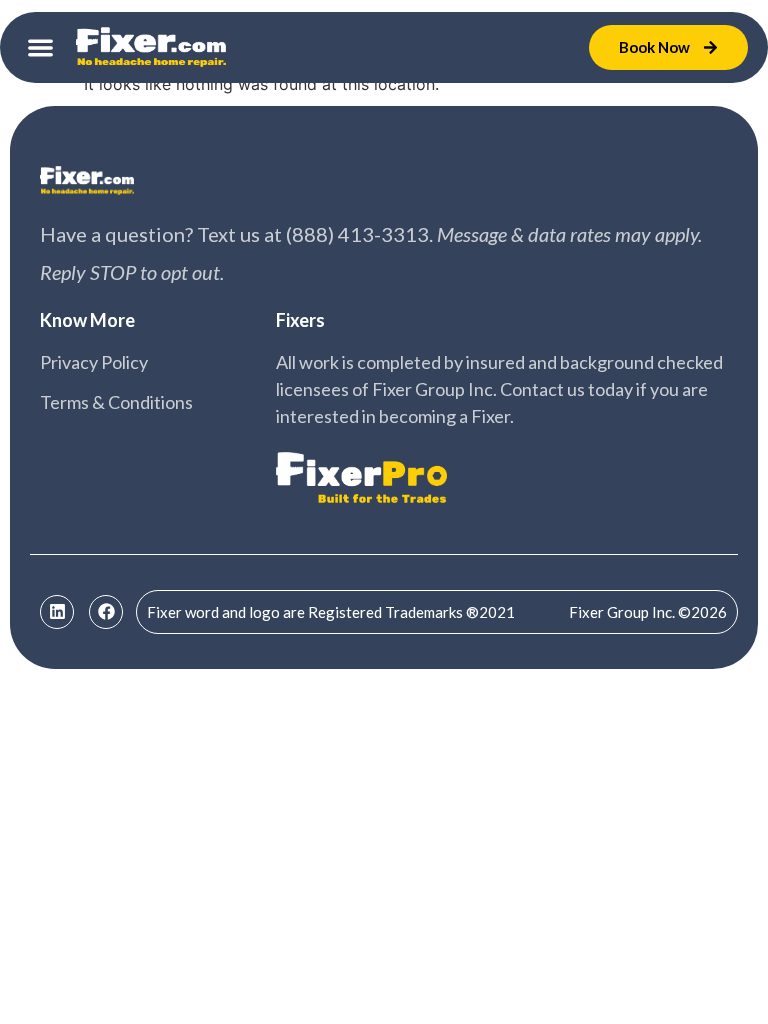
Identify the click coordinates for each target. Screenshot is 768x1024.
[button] (40, 47)
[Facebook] (106, 612)
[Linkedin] (57, 612)
